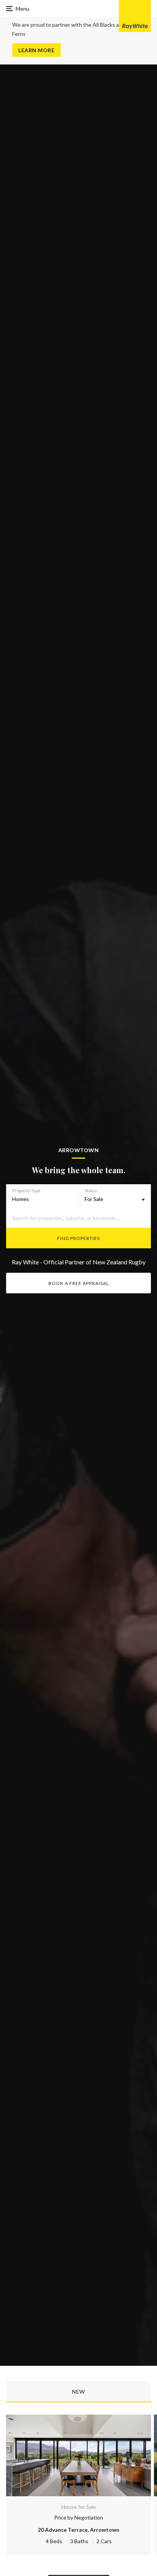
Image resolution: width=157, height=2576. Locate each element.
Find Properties (78, 1238)
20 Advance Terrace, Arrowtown (78, 2530)
